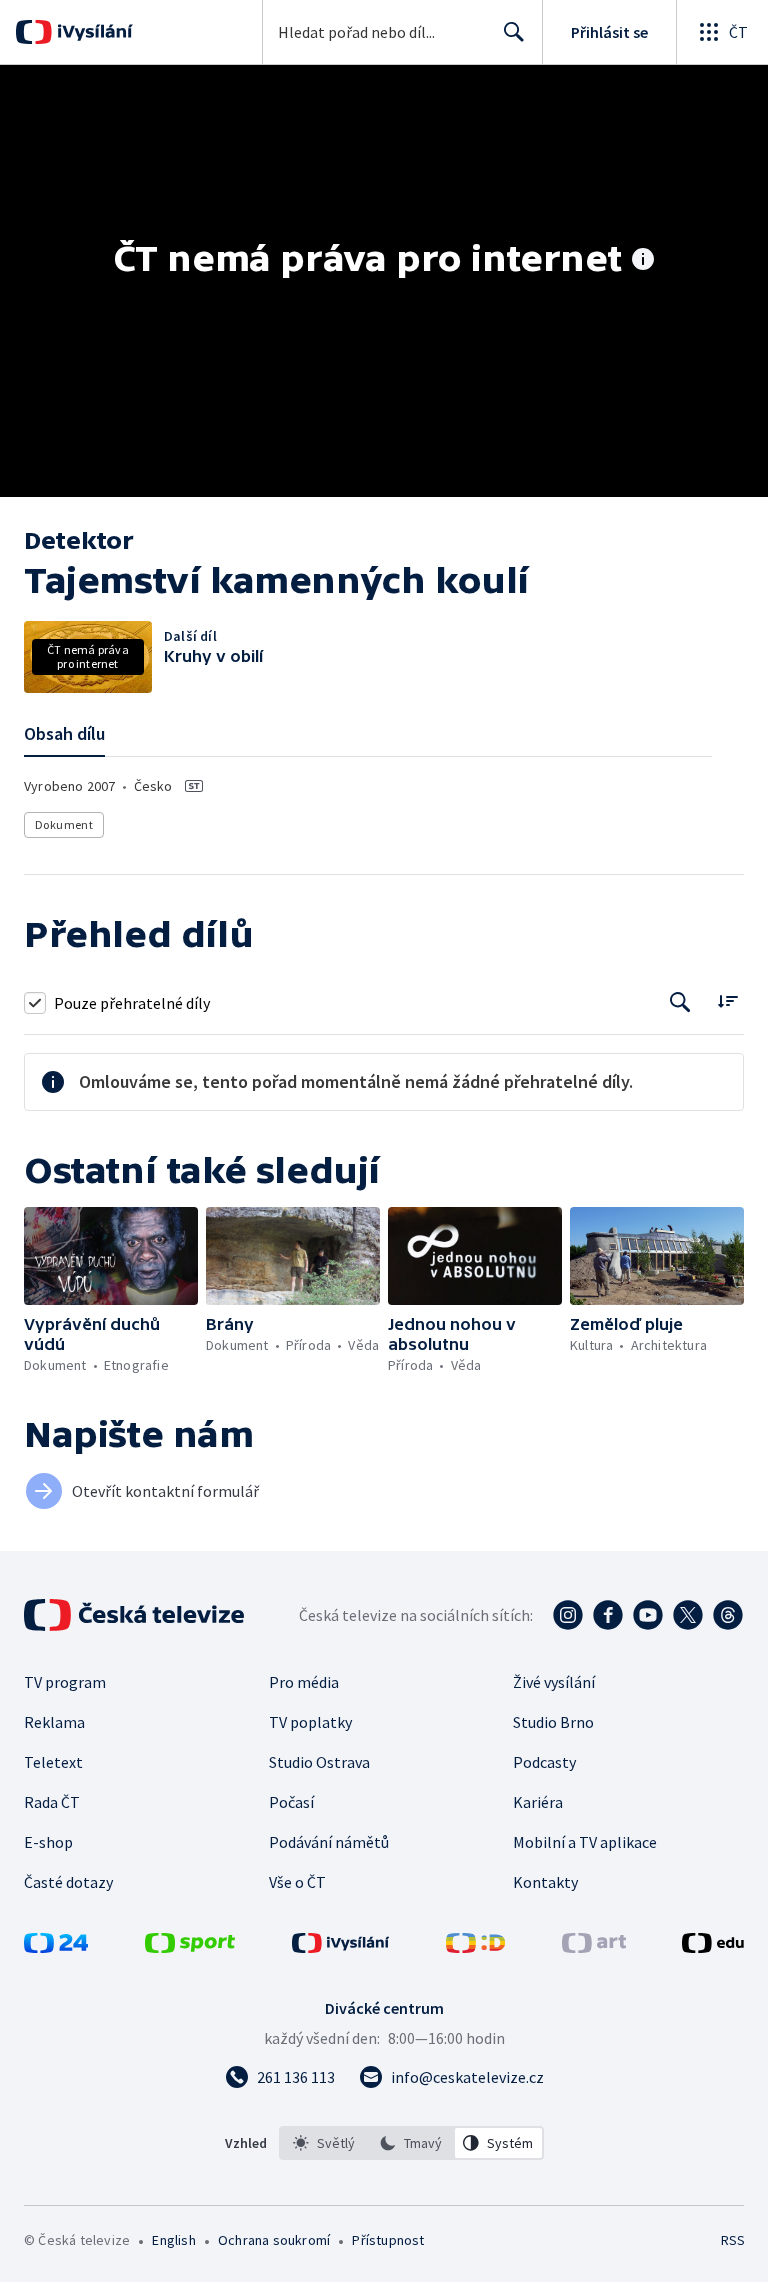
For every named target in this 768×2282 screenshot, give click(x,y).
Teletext (53, 1762)
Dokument (64, 824)
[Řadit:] (727, 1000)
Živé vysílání (554, 1682)
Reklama (54, 1722)
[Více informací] (643, 261)
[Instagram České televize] (568, 1615)
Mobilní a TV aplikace (585, 1842)
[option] (324, 2143)
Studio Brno (553, 1722)
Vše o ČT (297, 1882)
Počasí (291, 1802)
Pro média (304, 1682)
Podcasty (544, 1762)
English (173, 2240)
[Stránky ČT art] (594, 1947)
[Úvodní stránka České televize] (136, 1615)
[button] (111, 1256)
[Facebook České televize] (608, 1615)
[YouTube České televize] (648, 1615)
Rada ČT (52, 1802)
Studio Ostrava (319, 1762)
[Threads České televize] (728, 1615)
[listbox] (411, 2143)
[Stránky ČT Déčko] (475, 1947)
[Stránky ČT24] (56, 1947)
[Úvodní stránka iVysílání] (92, 32)
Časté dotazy (68, 1882)
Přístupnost (388, 2240)
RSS (732, 2240)
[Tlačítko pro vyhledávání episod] (680, 1002)
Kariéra (538, 1802)
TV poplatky (310, 1722)
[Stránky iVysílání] (341, 1947)
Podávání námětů (329, 1842)
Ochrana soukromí (274, 2240)
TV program (65, 1682)
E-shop (48, 1842)
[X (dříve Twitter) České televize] (688, 1615)
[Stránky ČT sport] (190, 1947)
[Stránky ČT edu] (713, 1947)
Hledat (514, 32)
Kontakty (545, 1882)
